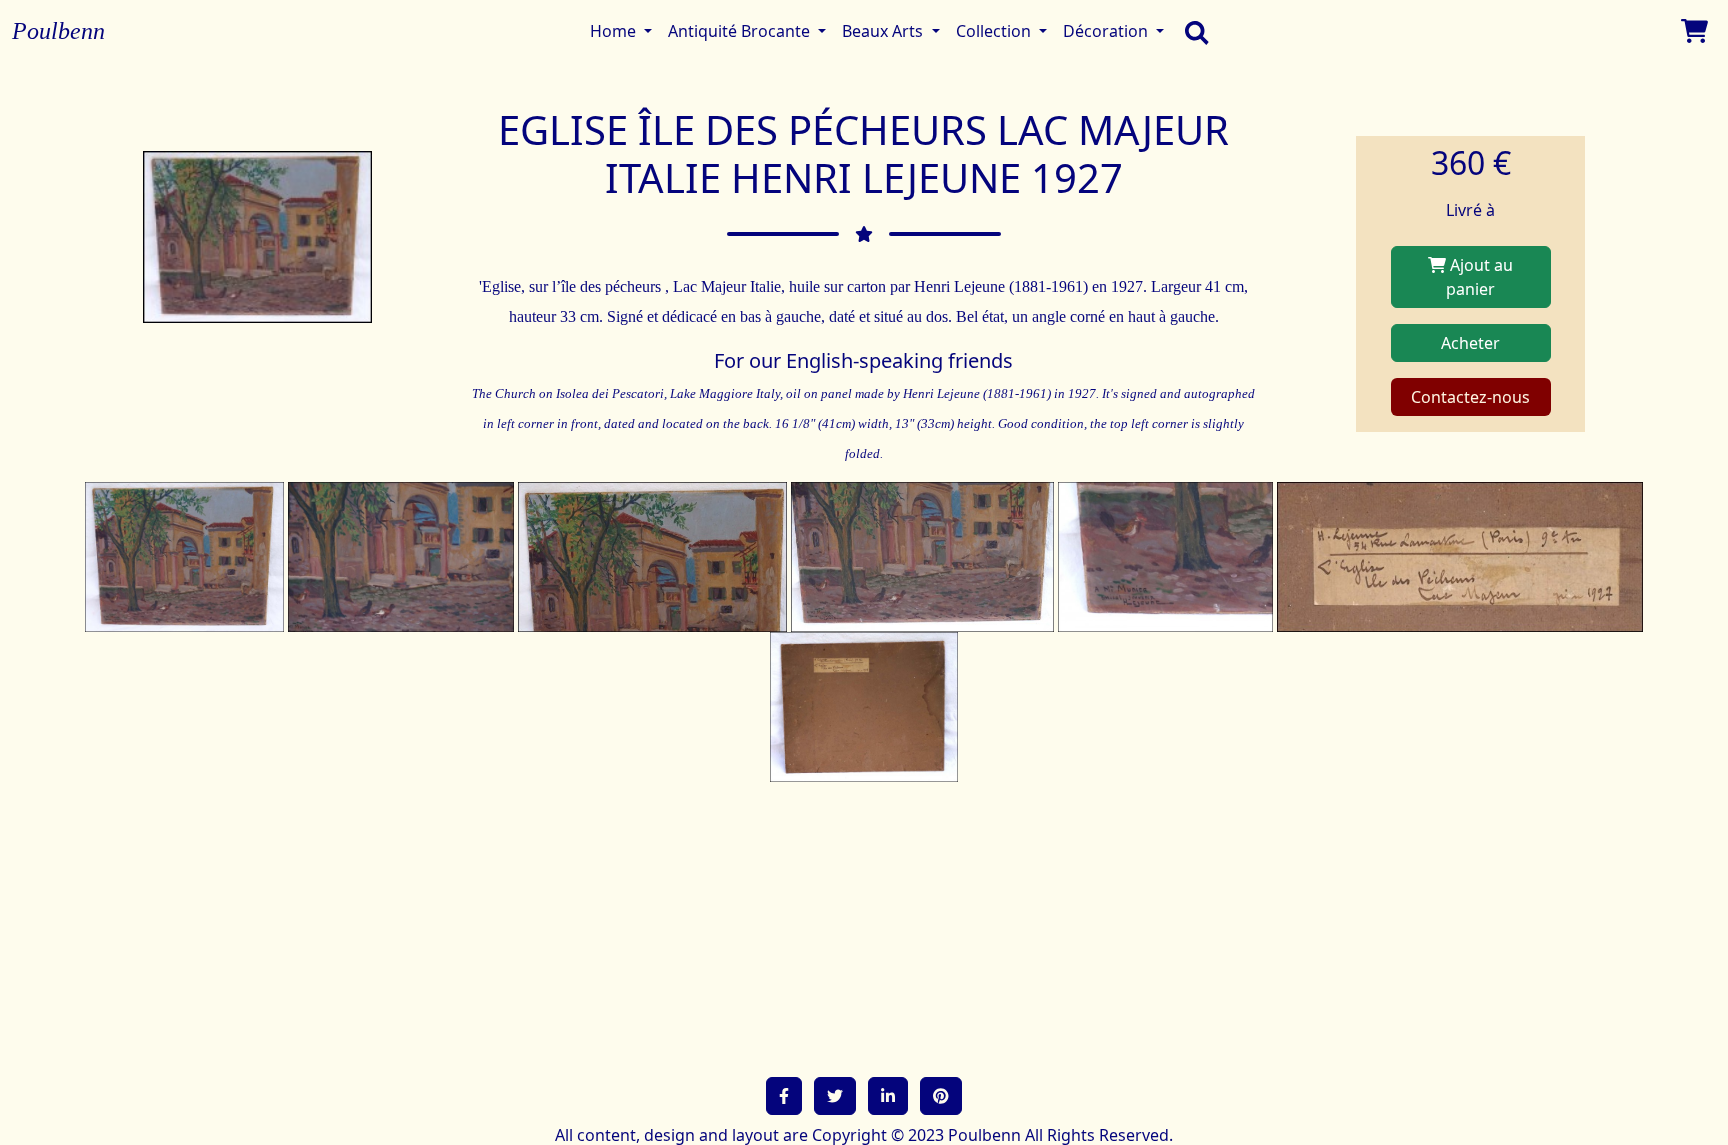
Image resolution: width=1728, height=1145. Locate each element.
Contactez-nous (1470, 397)
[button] (784, 1096)
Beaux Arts (884, 31)
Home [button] (615, 31)
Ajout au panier (1479, 277)
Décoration (1107, 31)
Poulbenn (58, 31)
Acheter (1470, 343)
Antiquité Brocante (741, 31)
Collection (995, 31)
